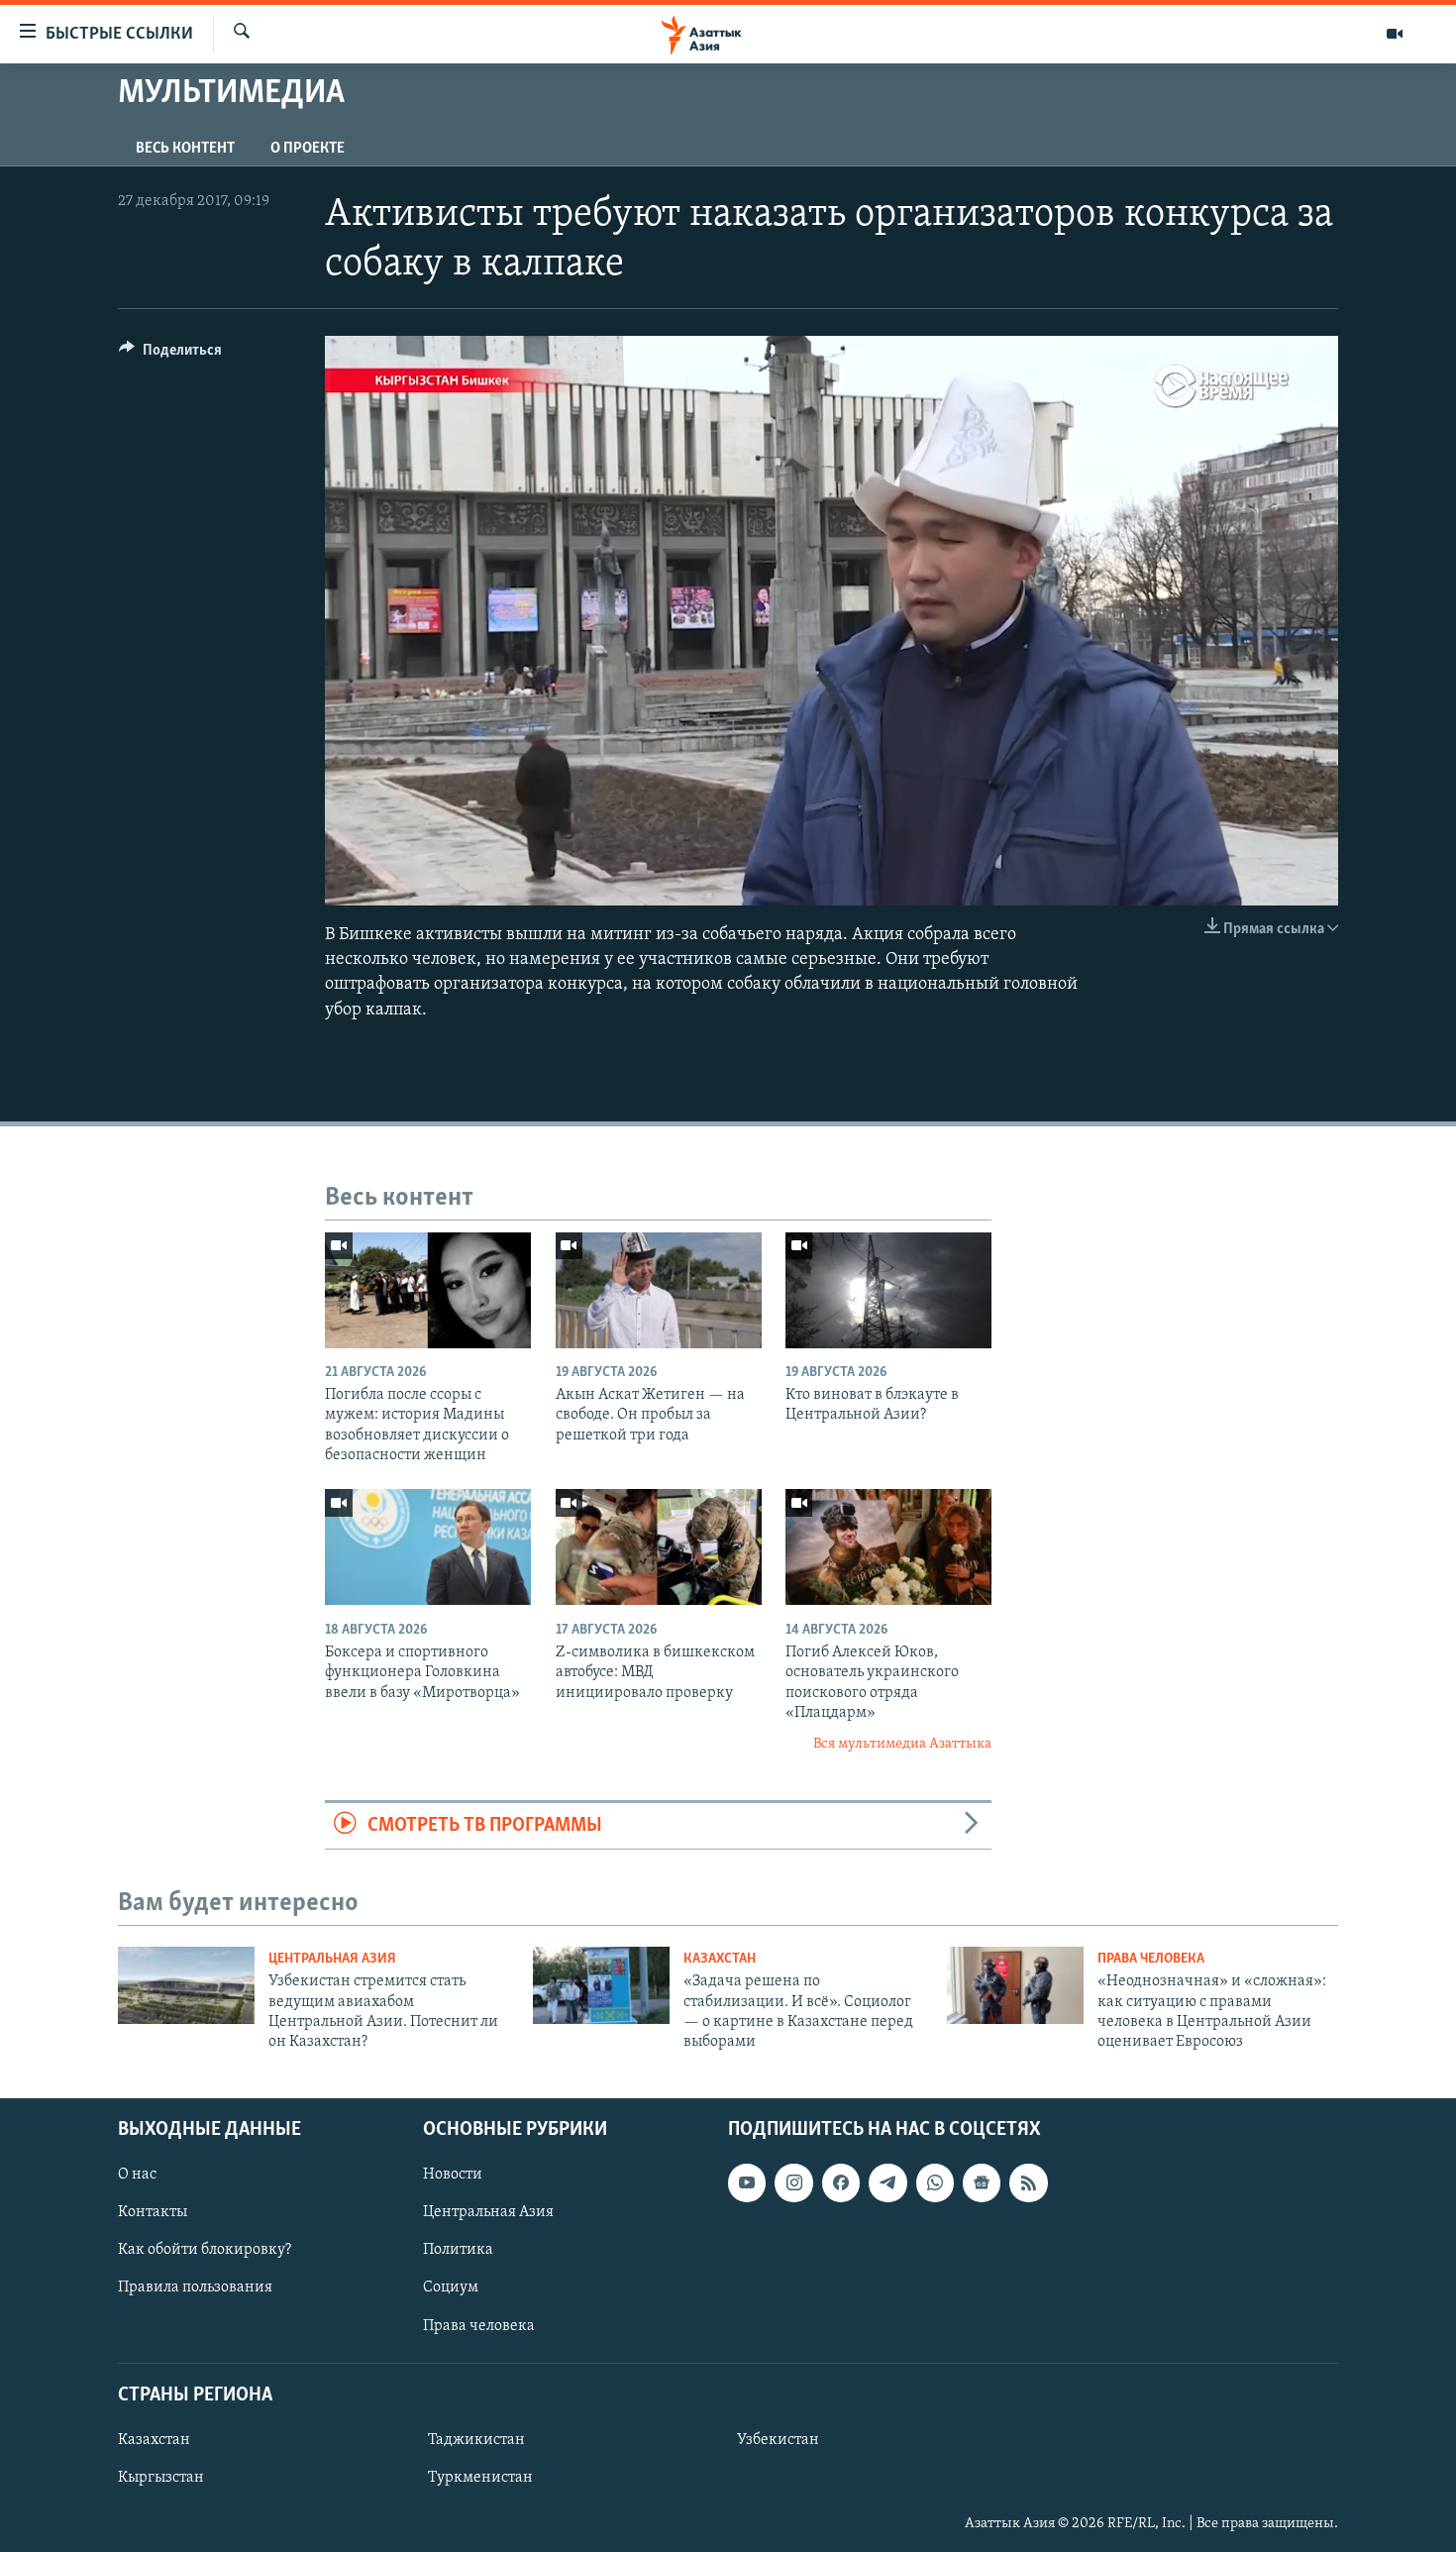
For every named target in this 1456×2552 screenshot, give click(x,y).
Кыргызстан (161, 2478)
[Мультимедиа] (1395, 34)
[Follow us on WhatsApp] (935, 2182)
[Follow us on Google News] (982, 2182)
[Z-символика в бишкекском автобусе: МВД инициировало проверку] (659, 1547)
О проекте (308, 149)
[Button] (170, 355)
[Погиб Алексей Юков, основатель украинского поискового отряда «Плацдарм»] (888, 1547)
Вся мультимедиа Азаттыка (902, 1744)
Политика (458, 2250)
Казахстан (720, 1959)
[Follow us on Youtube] (747, 2182)
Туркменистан (480, 2478)
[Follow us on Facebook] (841, 2182)
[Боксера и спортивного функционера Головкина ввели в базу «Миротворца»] (428, 1547)
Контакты (153, 2212)
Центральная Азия (332, 1959)
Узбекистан (778, 2440)
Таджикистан (476, 2440)
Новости (453, 2175)
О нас (137, 2175)
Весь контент (185, 149)
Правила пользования (195, 2287)
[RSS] (1028, 2182)
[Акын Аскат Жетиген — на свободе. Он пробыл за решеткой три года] (659, 1290)
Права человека (1151, 1959)
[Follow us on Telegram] (887, 2182)
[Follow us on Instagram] (793, 2182)
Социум (451, 2287)
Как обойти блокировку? (205, 2250)
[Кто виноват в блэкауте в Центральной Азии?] (888, 1290)
